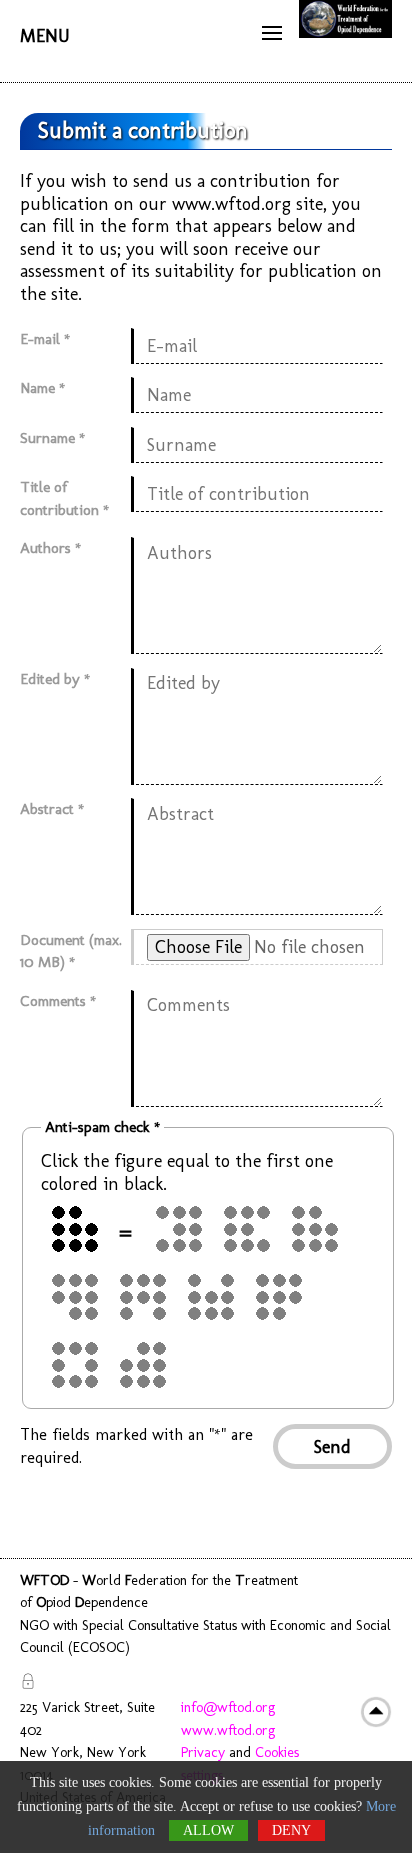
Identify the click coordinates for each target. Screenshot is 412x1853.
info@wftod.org (228, 1707)
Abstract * (52, 809)
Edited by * (55, 679)
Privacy (203, 1752)
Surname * (52, 438)
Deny (291, 1830)
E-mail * (45, 339)
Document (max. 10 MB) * (71, 951)
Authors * (50, 548)
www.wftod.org (228, 1730)
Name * (42, 388)
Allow (208, 1830)
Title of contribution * (64, 498)
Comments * (58, 1001)
